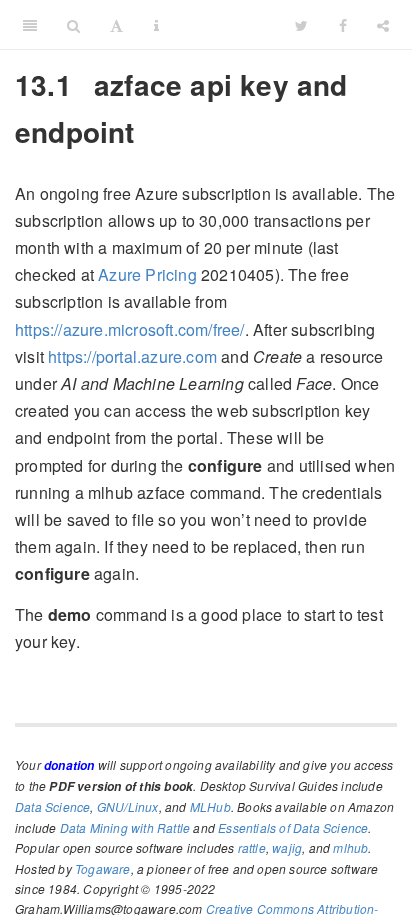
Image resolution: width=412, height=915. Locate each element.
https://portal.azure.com (132, 356)
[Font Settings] (116, 25)
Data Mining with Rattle (125, 827)
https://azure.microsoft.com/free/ (130, 329)
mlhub (350, 847)
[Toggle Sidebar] (30, 25)
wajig (287, 847)
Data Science (52, 806)
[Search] (73, 25)
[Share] (383, 25)
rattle (252, 847)
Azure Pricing (147, 274)
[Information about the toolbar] (156, 25)
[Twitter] (301, 25)
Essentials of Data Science (293, 827)
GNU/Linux (128, 806)
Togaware (103, 868)
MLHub (210, 806)
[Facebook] (343, 25)
